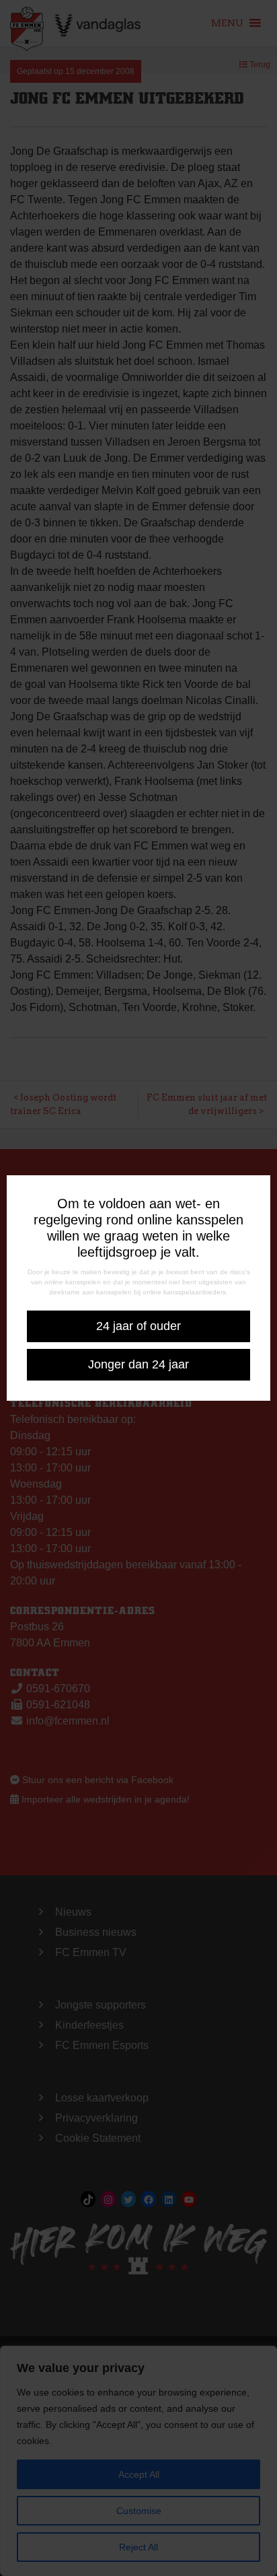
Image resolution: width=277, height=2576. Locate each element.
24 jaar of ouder (138, 1326)
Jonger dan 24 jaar (138, 1364)
